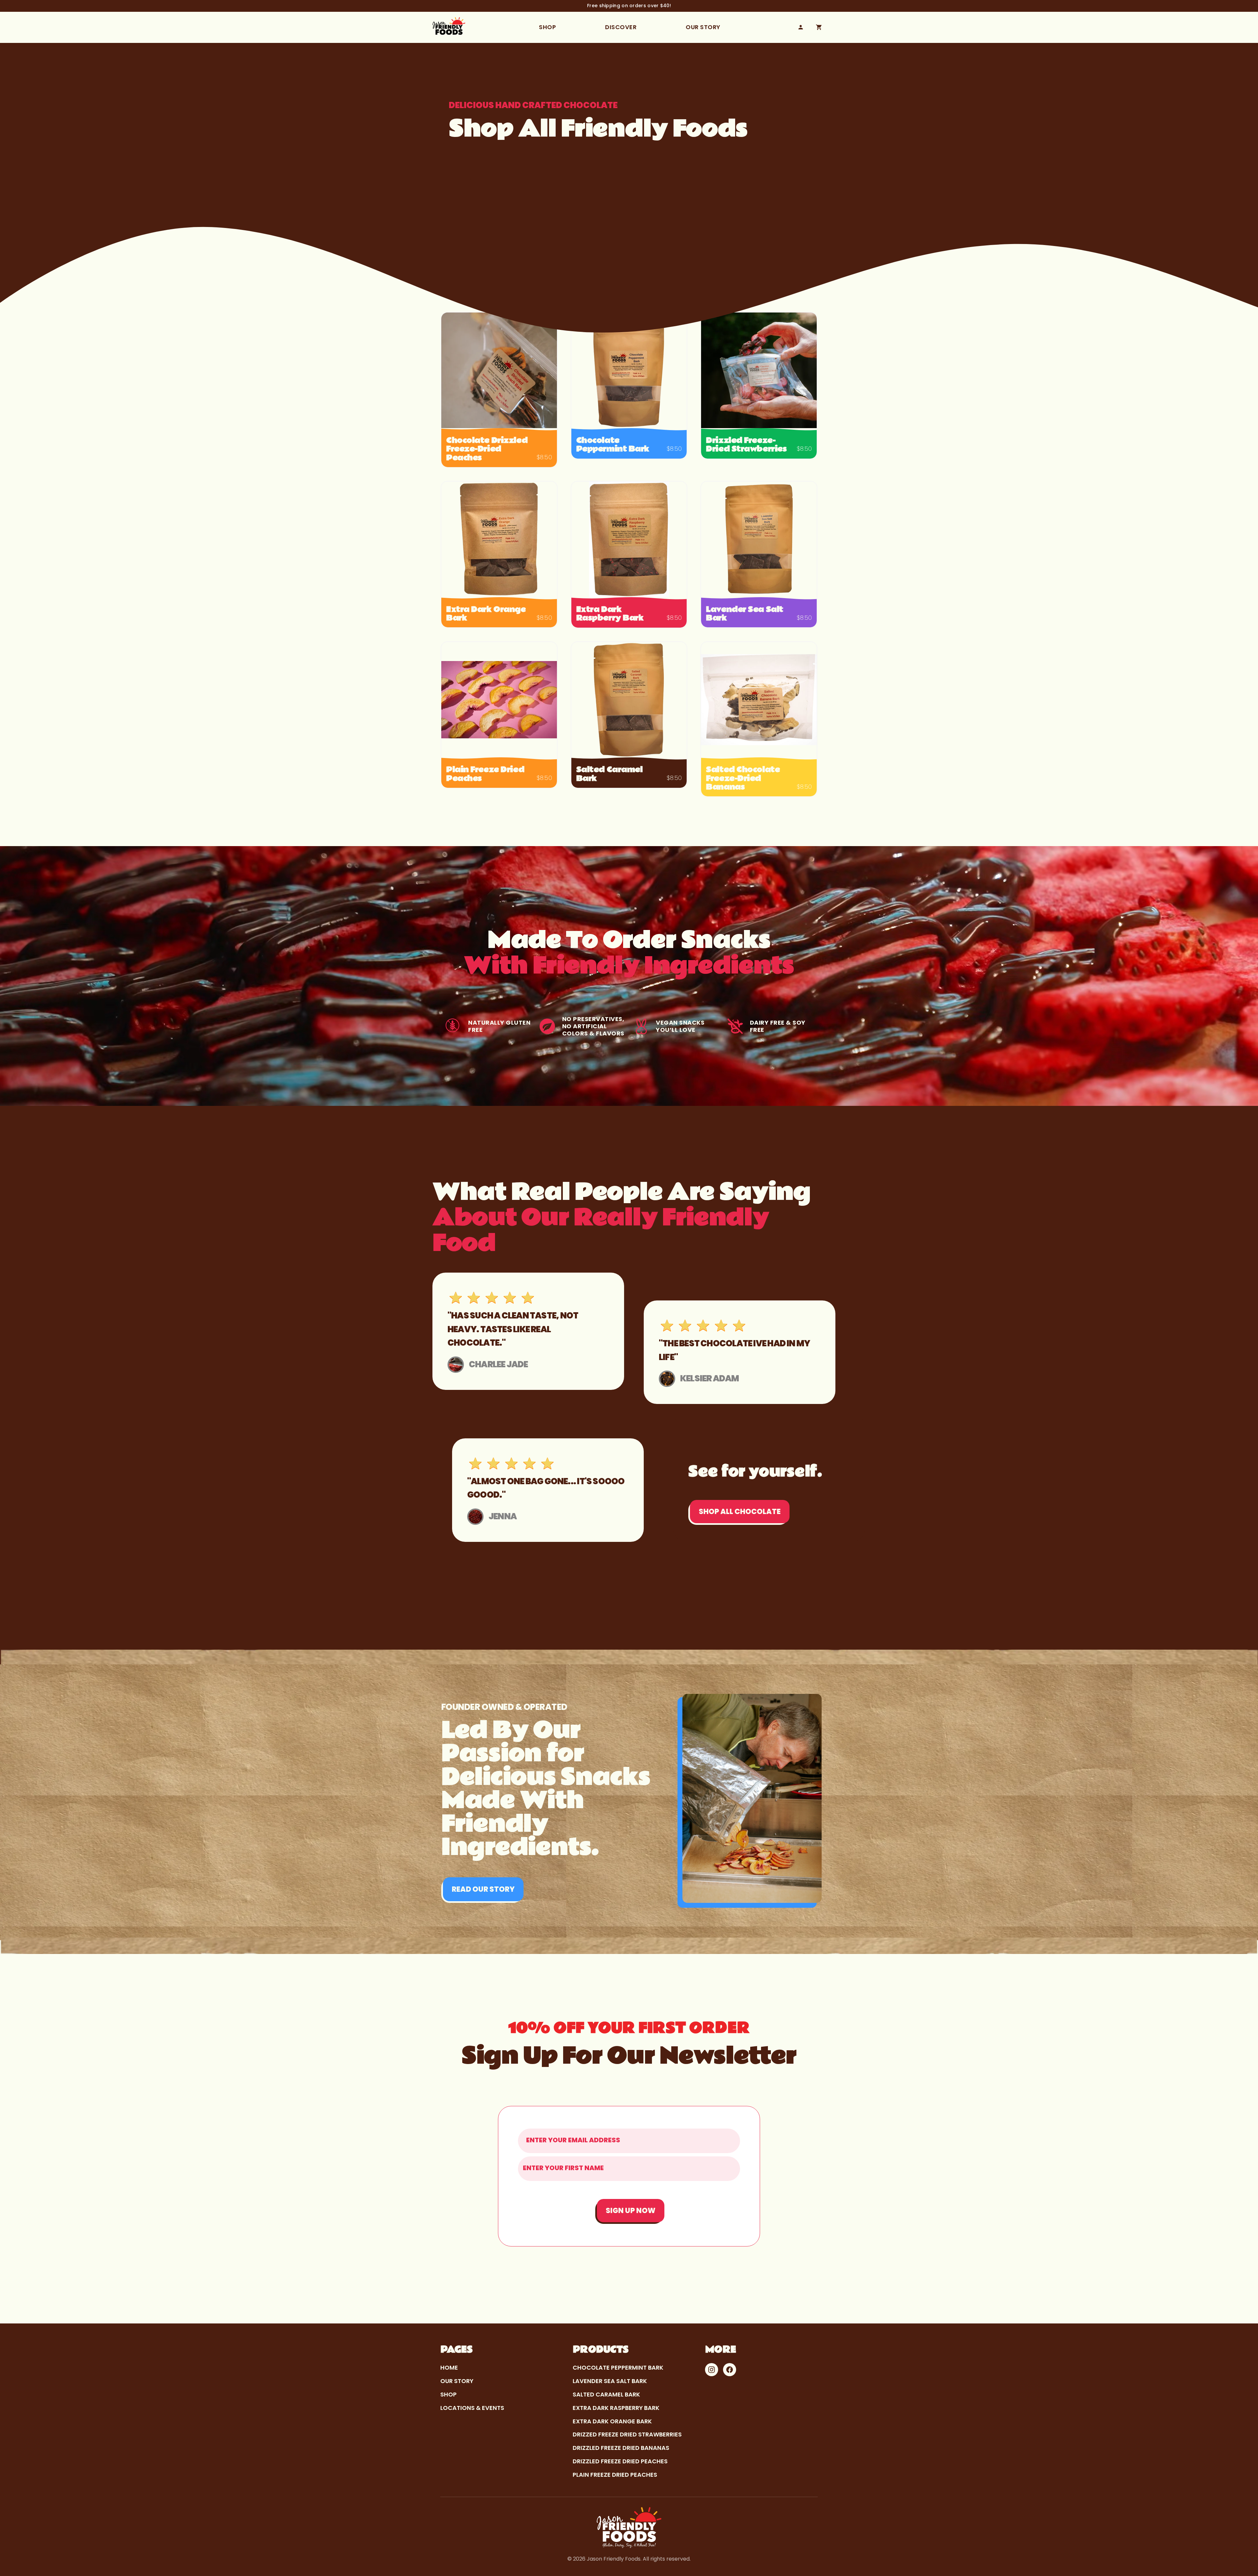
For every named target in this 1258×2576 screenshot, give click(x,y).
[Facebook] (730, 2370)
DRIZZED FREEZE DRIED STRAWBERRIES (627, 2434)
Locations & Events (472, 2408)
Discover (621, 27)
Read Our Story (483, 1889)
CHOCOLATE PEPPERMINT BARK (618, 2368)
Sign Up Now (631, 2211)
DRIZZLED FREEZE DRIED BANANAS (621, 2448)
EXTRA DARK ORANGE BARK (612, 2421)
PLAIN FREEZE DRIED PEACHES (615, 2475)
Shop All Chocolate (740, 1512)
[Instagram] (712, 2370)
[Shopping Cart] (819, 27)
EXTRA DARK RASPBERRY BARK (616, 2408)
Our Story (703, 27)
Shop (547, 27)
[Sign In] (801, 27)
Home (449, 2368)
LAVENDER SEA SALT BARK (610, 2381)
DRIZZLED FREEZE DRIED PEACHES (620, 2461)
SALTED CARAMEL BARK (606, 2394)
